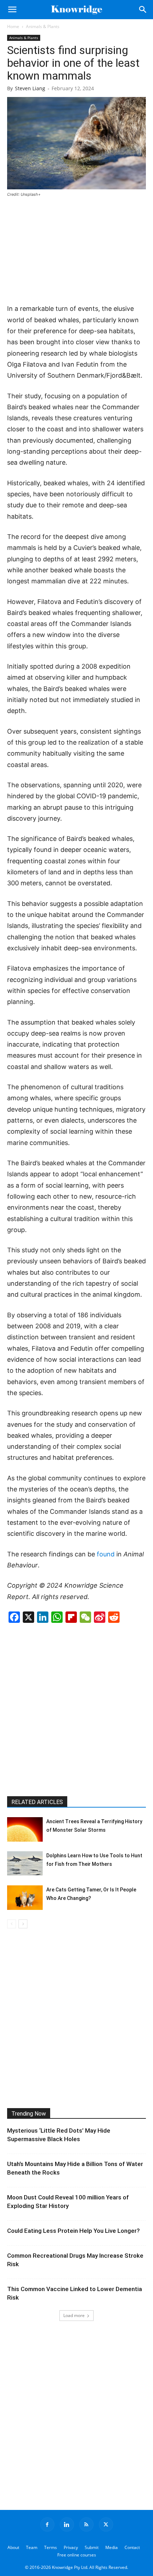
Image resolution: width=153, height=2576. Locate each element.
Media (112, 2547)
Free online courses (77, 2555)
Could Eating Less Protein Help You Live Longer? (73, 2231)
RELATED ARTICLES (37, 1802)
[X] (106, 2524)
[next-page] (23, 1924)
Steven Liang (30, 88)
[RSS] (86, 2524)
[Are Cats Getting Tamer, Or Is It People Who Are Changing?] (25, 1898)
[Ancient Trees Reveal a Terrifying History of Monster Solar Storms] (25, 1829)
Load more (74, 2315)
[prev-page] (12, 1924)
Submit (92, 2547)
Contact (132, 2547)
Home (13, 26)
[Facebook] (47, 2524)
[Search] (143, 10)
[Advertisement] (76, 251)
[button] (12, 10)
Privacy (71, 2547)
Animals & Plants (43, 26)
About (13, 2547)
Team (32, 2547)
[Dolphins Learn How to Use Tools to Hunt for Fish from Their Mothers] (25, 1863)
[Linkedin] (67, 2524)
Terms (51, 2547)
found (106, 1554)
